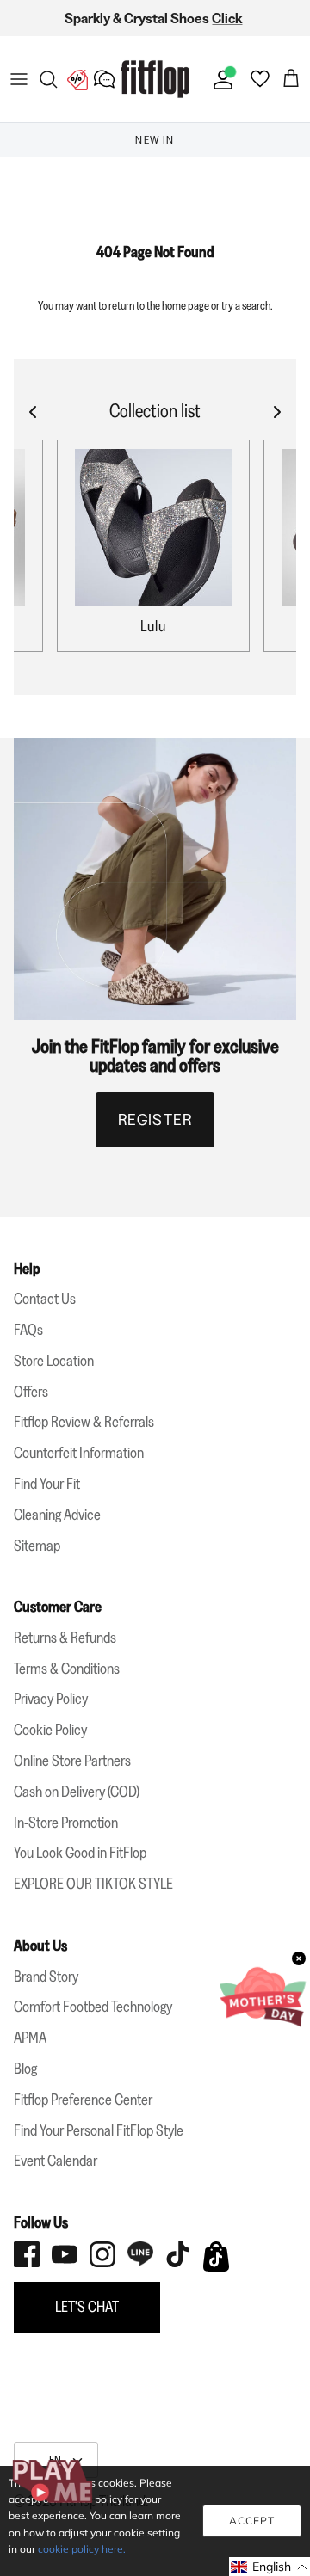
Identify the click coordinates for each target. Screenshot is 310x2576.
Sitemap (37, 1546)
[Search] (48, 79)
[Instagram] (102, 2254)
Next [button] (276, 140)
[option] (155, 140)
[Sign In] (220, 79)
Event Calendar (56, 2161)
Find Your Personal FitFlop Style (99, 2130)
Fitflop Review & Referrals (84, 1422)
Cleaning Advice (57, 1515)
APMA (30, 2038)
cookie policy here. (82, 2549)
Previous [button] (34, 140)
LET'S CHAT (87, 2307)
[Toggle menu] (19, 79)
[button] (270, 2567)
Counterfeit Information (79, 1453)
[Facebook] (27, 2254)
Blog (25, 2069)
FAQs (28, 1330)
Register (155, 1120)
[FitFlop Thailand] (155, 79)
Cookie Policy (50, 1730)
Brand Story (46, 1977)
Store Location (54, 1361)
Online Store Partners (72, 1761)
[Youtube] (65, 2254)
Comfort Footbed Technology (93, 2007)
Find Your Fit (47, 1484)
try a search (246, 305)
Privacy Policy (51, 1699)
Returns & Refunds (65, 1638)
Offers (31, 1392)
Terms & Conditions (67, 1669)
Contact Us (45, 1299)
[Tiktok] (178, 2254)
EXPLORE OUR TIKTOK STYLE (93, 1884)
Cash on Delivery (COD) (77, 1792)
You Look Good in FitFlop (80, 1853)
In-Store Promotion (66, 1823)
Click (227, 18)
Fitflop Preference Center (83, 2100)
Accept (252, 2521)
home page (186, 305)
